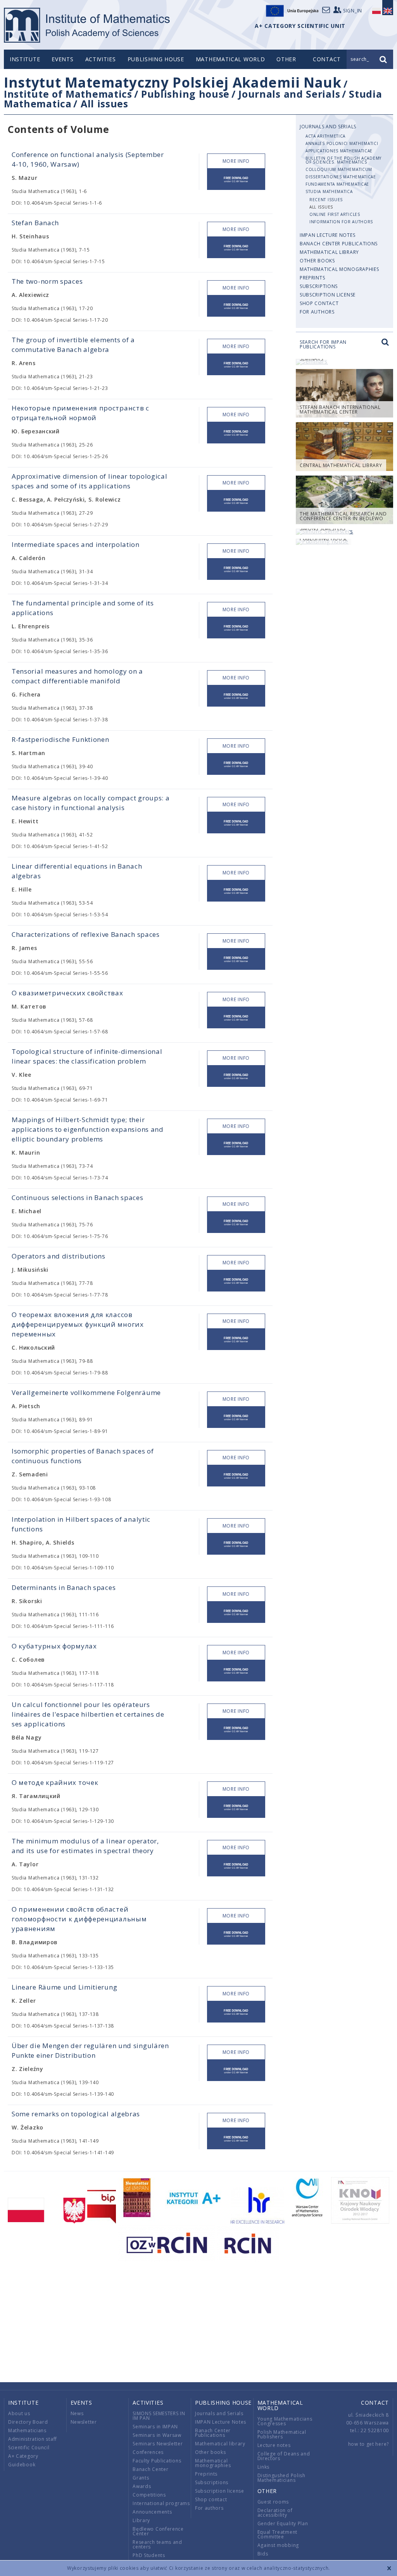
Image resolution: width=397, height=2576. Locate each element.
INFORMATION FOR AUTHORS (341, 222)
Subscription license (328, 295)
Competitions (149, 2495)
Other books (317, 261)
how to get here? (369, 2444)
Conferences (148, 2452)
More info (236, 161)
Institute (25, 59)
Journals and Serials (289, 94)
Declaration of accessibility (275, 2513)
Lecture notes (274, 2445)
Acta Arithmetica (325, 136)
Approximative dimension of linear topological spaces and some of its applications (90, 481)
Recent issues (326, 200)
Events (62, 59)
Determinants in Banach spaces (64, 1587)
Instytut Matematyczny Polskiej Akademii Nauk (173, 82)
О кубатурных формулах (54, 1646)
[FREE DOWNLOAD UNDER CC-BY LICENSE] (236, 179)
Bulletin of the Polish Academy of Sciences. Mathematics (343, 160)
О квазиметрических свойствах (67, 993)
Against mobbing (278, 2545)
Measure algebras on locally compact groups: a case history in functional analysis (91, 803)
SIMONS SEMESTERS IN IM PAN (159, 2416)
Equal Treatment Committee (278, 2534)
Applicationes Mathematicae (339, 151)
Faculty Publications (157, 2461)
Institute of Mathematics (68, 94)
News (77, 2413)
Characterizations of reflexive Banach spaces (86, 934)
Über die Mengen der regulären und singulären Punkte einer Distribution (90, 2050)
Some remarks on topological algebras (76, 2114)
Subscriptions (319, 286)
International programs (161, 2503)
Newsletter (84, 2422)
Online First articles (335, 214)
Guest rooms (273, 2502)
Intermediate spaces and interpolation (76, 544)
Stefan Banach (35, 223)
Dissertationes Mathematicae (341, 177)
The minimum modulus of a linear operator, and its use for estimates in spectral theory (85, 1846)
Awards (142, 2486)
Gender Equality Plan (283, 2523)
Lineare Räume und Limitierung (64, 1987)
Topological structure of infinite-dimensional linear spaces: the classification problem (87, 1056)
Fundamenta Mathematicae (337, 184)
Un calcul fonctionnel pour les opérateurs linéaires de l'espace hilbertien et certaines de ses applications (88, 1714)
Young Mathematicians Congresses (285, 2421)
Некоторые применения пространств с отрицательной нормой (80, 413)
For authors (317, 312)
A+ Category (23, 2456)
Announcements (152, 2512)
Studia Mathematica (329, 191)
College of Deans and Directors (284, 2456)
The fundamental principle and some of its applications (83, 608)
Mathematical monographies (339, 269)
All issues (104, 103)
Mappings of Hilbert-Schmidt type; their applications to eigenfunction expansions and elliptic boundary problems (88, 1129)
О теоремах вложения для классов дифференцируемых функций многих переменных (78, 1324)
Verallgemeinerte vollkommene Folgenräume (86, 1392)
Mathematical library (329, 252)
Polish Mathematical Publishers (282, 2434)
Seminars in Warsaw (157, 2435)
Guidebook (22, 2465)
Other (286, 59)
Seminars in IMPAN (155, 2427)
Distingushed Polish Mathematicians (281, 2478)
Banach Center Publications (339, 244)
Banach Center (150, 2469)
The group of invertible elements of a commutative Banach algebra (73, 345)
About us (19, 2413)
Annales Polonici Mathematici (342, 143)
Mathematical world (230, 59)
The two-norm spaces (47, 281)
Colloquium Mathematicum (339, 169)
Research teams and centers (157, 2544)
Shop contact (319, 303)
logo (87, 25)
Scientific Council (29, 2448)
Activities (101, 59)
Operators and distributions (59, 1256)
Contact (375, 2403)
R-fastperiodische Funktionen (60, 739)
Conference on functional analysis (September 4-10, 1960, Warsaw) (88, 159)
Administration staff (33, 2439)
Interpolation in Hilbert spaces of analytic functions (81, 1524)
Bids (263, 2554)
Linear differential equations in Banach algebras (77, 871)
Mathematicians (27, 2430)
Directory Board (28, 2422)
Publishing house (156, 59)
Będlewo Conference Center (158, 2531)
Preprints (312, 278)
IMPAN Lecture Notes (327, 235)
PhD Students (149, 2555)
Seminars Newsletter (158, 2444)
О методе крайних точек (55, 1782)
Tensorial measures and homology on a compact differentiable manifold (77, 676)
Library (141, 2520)
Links (264, 2467)
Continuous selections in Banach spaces (78, 1197)
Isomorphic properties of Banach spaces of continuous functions (83, 1456)
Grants (141, 2478)
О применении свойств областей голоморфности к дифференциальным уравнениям (79, 1919)
